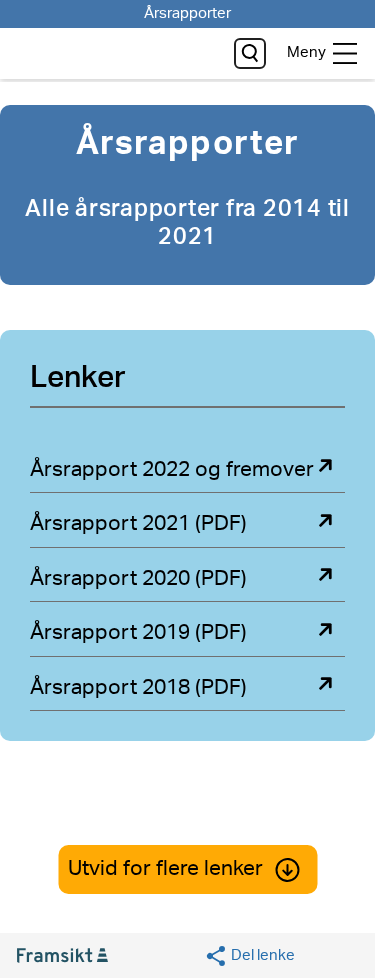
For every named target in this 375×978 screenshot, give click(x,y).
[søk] (249, 53)
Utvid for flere (165, 868)
